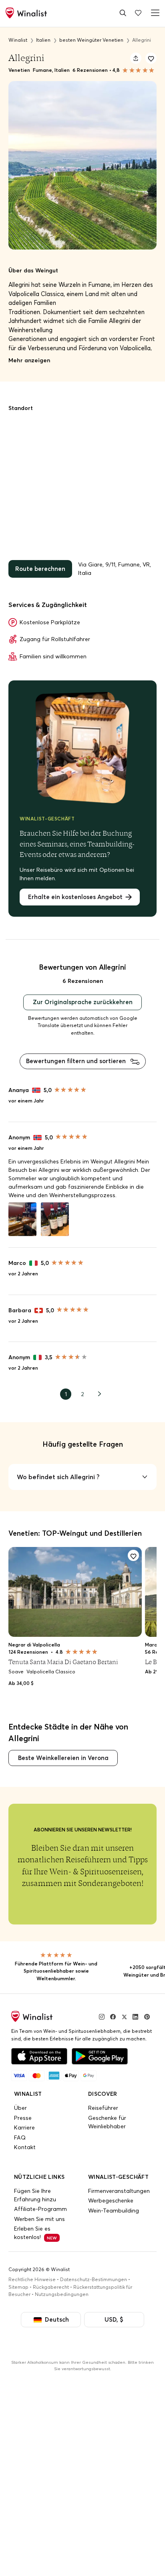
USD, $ (112, 2313)
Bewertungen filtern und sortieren (77, 1057)
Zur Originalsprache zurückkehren (83, 999)
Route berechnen (39, 568)
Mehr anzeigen (29, 360)
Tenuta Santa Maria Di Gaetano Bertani (63, 1657)
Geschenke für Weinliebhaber (107, 2116)
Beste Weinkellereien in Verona (61, 1752)
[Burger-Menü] (154, 13)
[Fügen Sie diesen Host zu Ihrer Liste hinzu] (151, 58)
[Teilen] (136, 58)
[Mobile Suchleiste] (123, 13)
